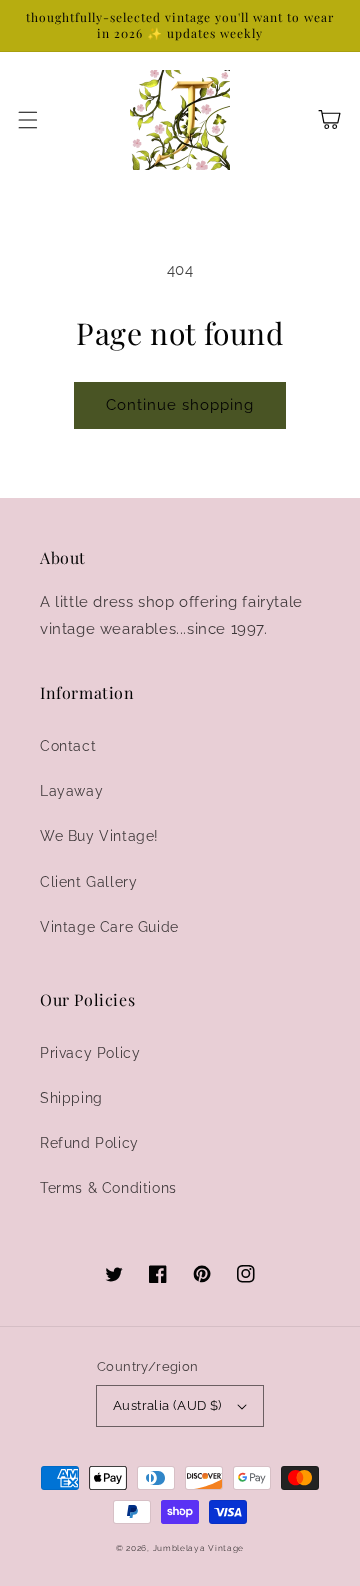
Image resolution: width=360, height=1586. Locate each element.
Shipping (71, 1098)
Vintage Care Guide (109, 927)
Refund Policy (89, 1143)
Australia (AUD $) (167, 1405)
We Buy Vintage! (99, 836)
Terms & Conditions (108, 1188)
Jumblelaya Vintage (199, 1548)
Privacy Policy (90, 1053)
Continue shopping (180, 405)
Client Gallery (88, 882)
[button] (28, 120)
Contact (68, 746)
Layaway (71, 791)
